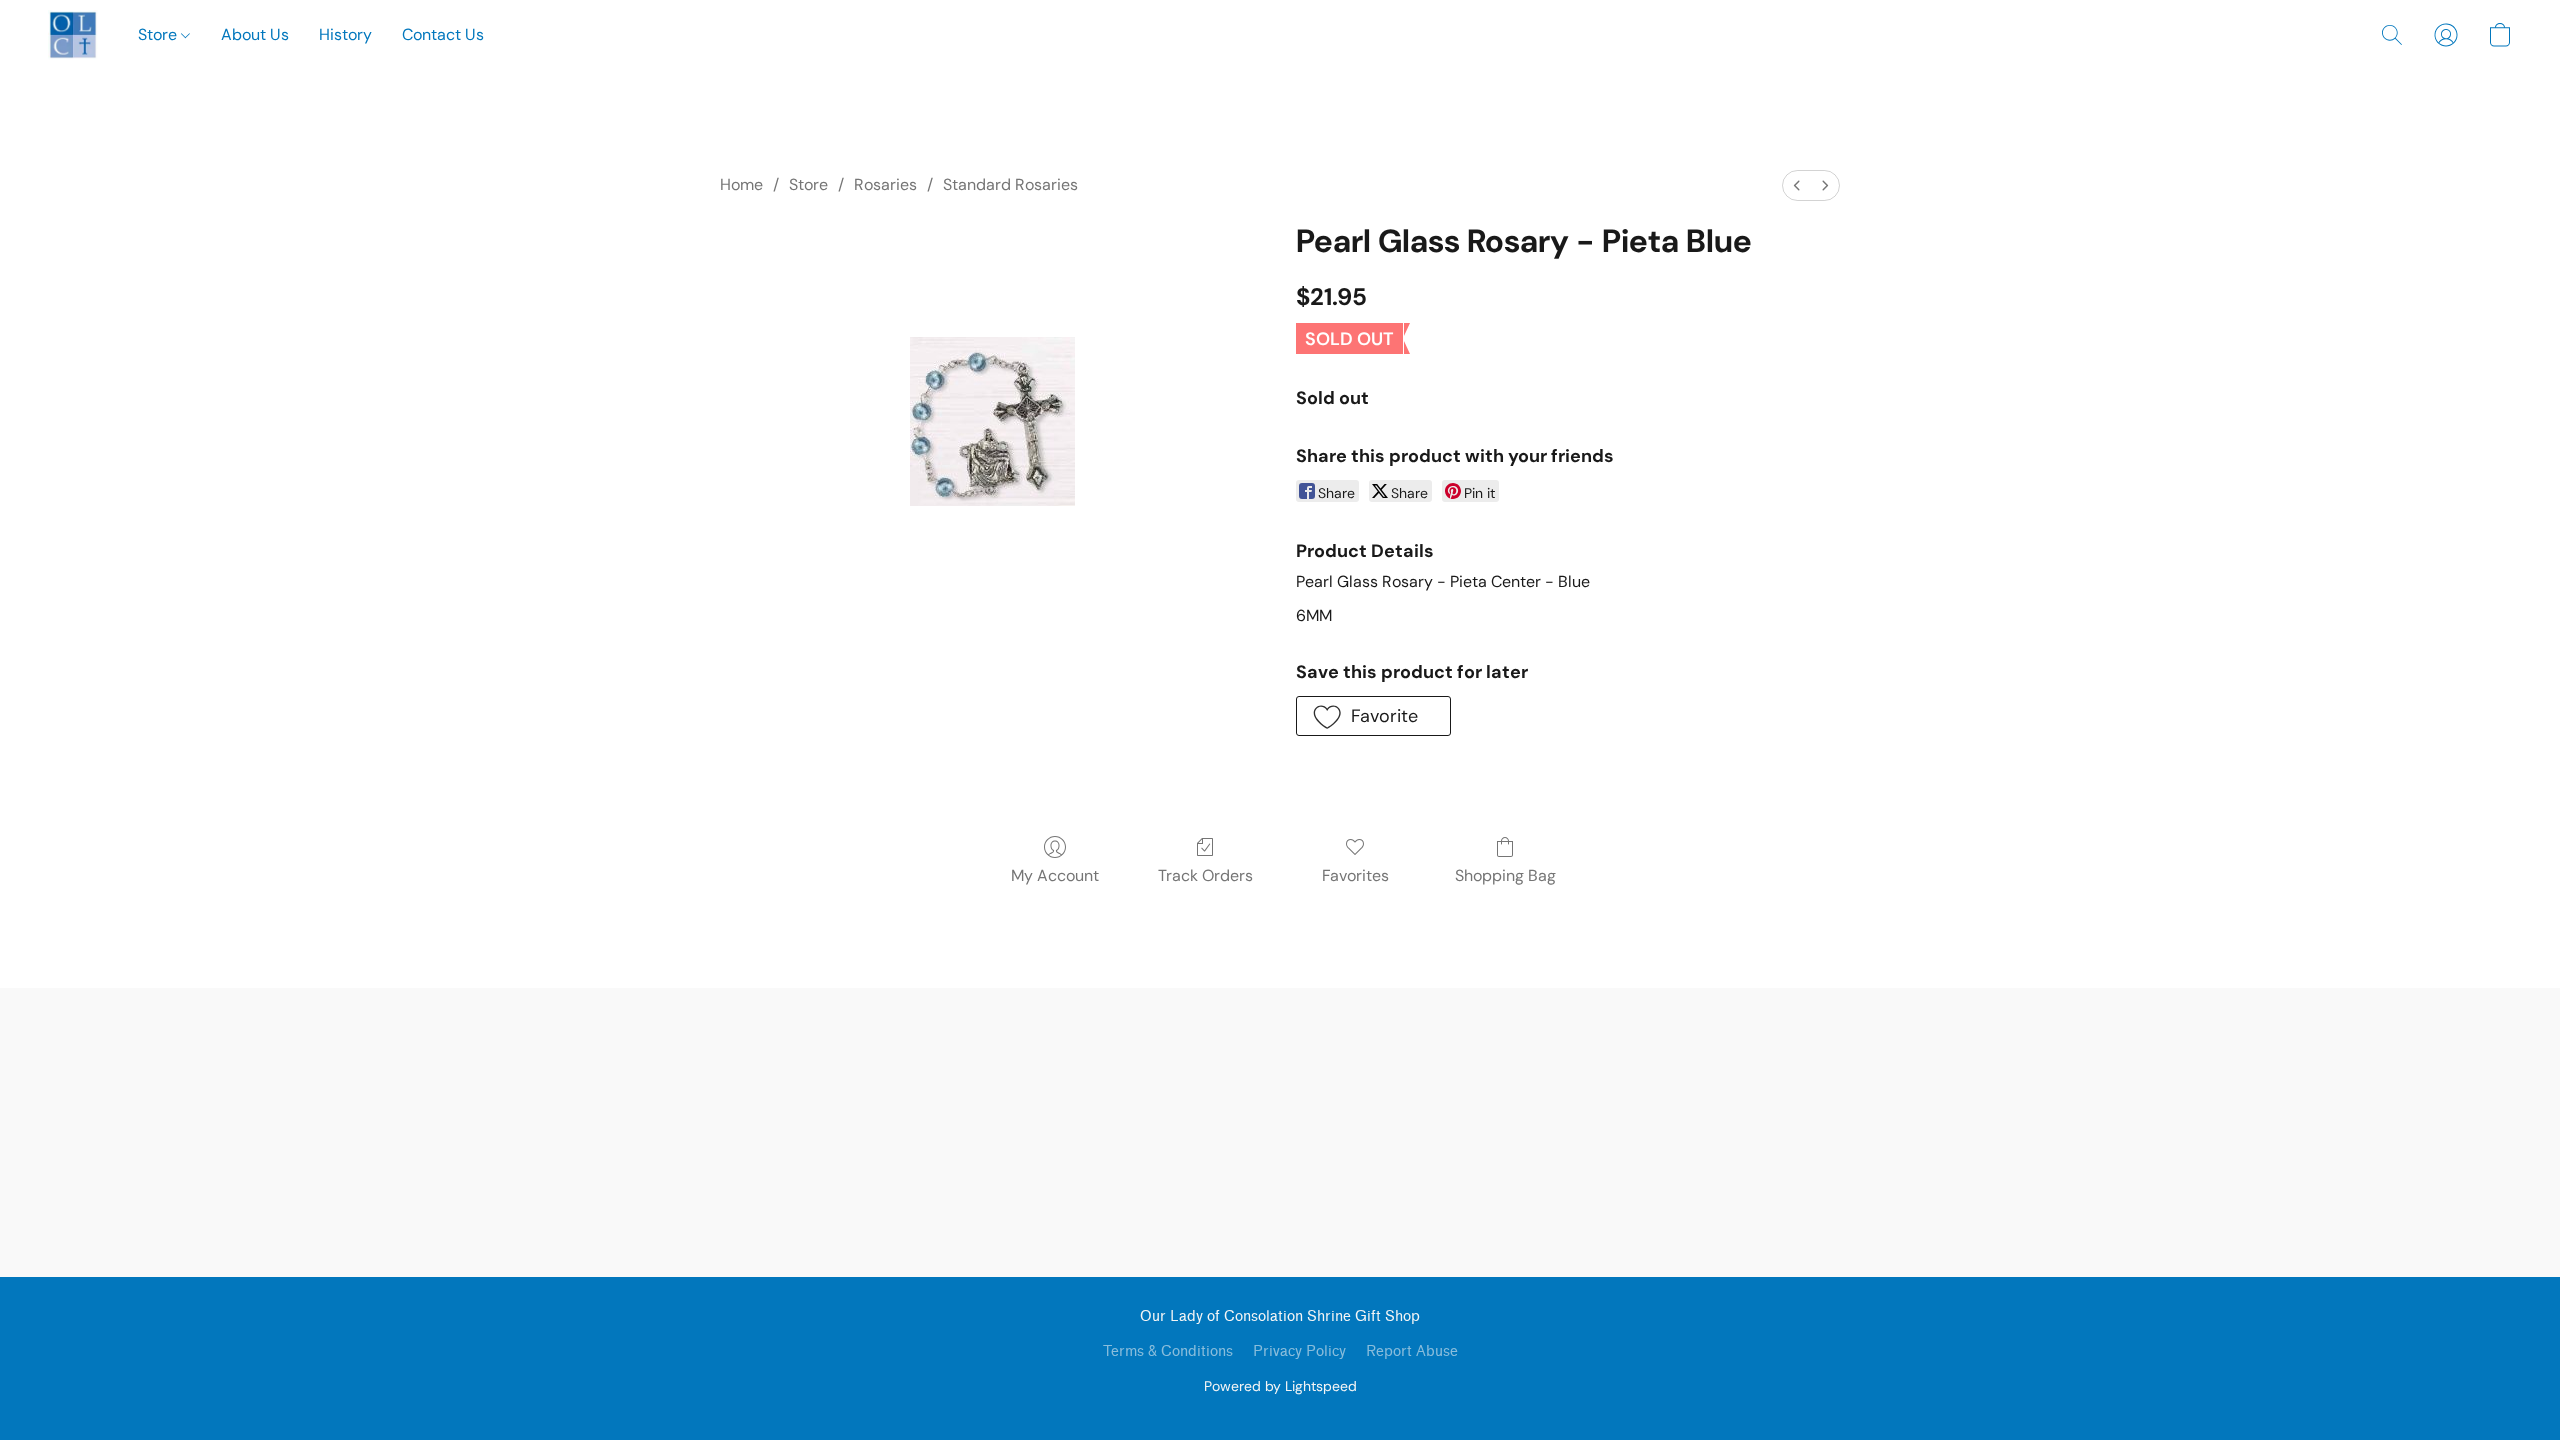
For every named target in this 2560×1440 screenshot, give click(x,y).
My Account (1055, 875)
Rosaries (885, 184)
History (345, 34)
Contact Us (443, 34)
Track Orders (1205, 875)
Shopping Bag (1505, 875)
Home (741, 184)
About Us (255, 34)
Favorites (1355, 875)
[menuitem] (1797, 185)
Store (159, 34)
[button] (73, 35)
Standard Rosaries (1010, 184)
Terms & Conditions (1168, 1351)
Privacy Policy (1299, 1351)
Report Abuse (1412, 1351)
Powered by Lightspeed (1280, 1386)
